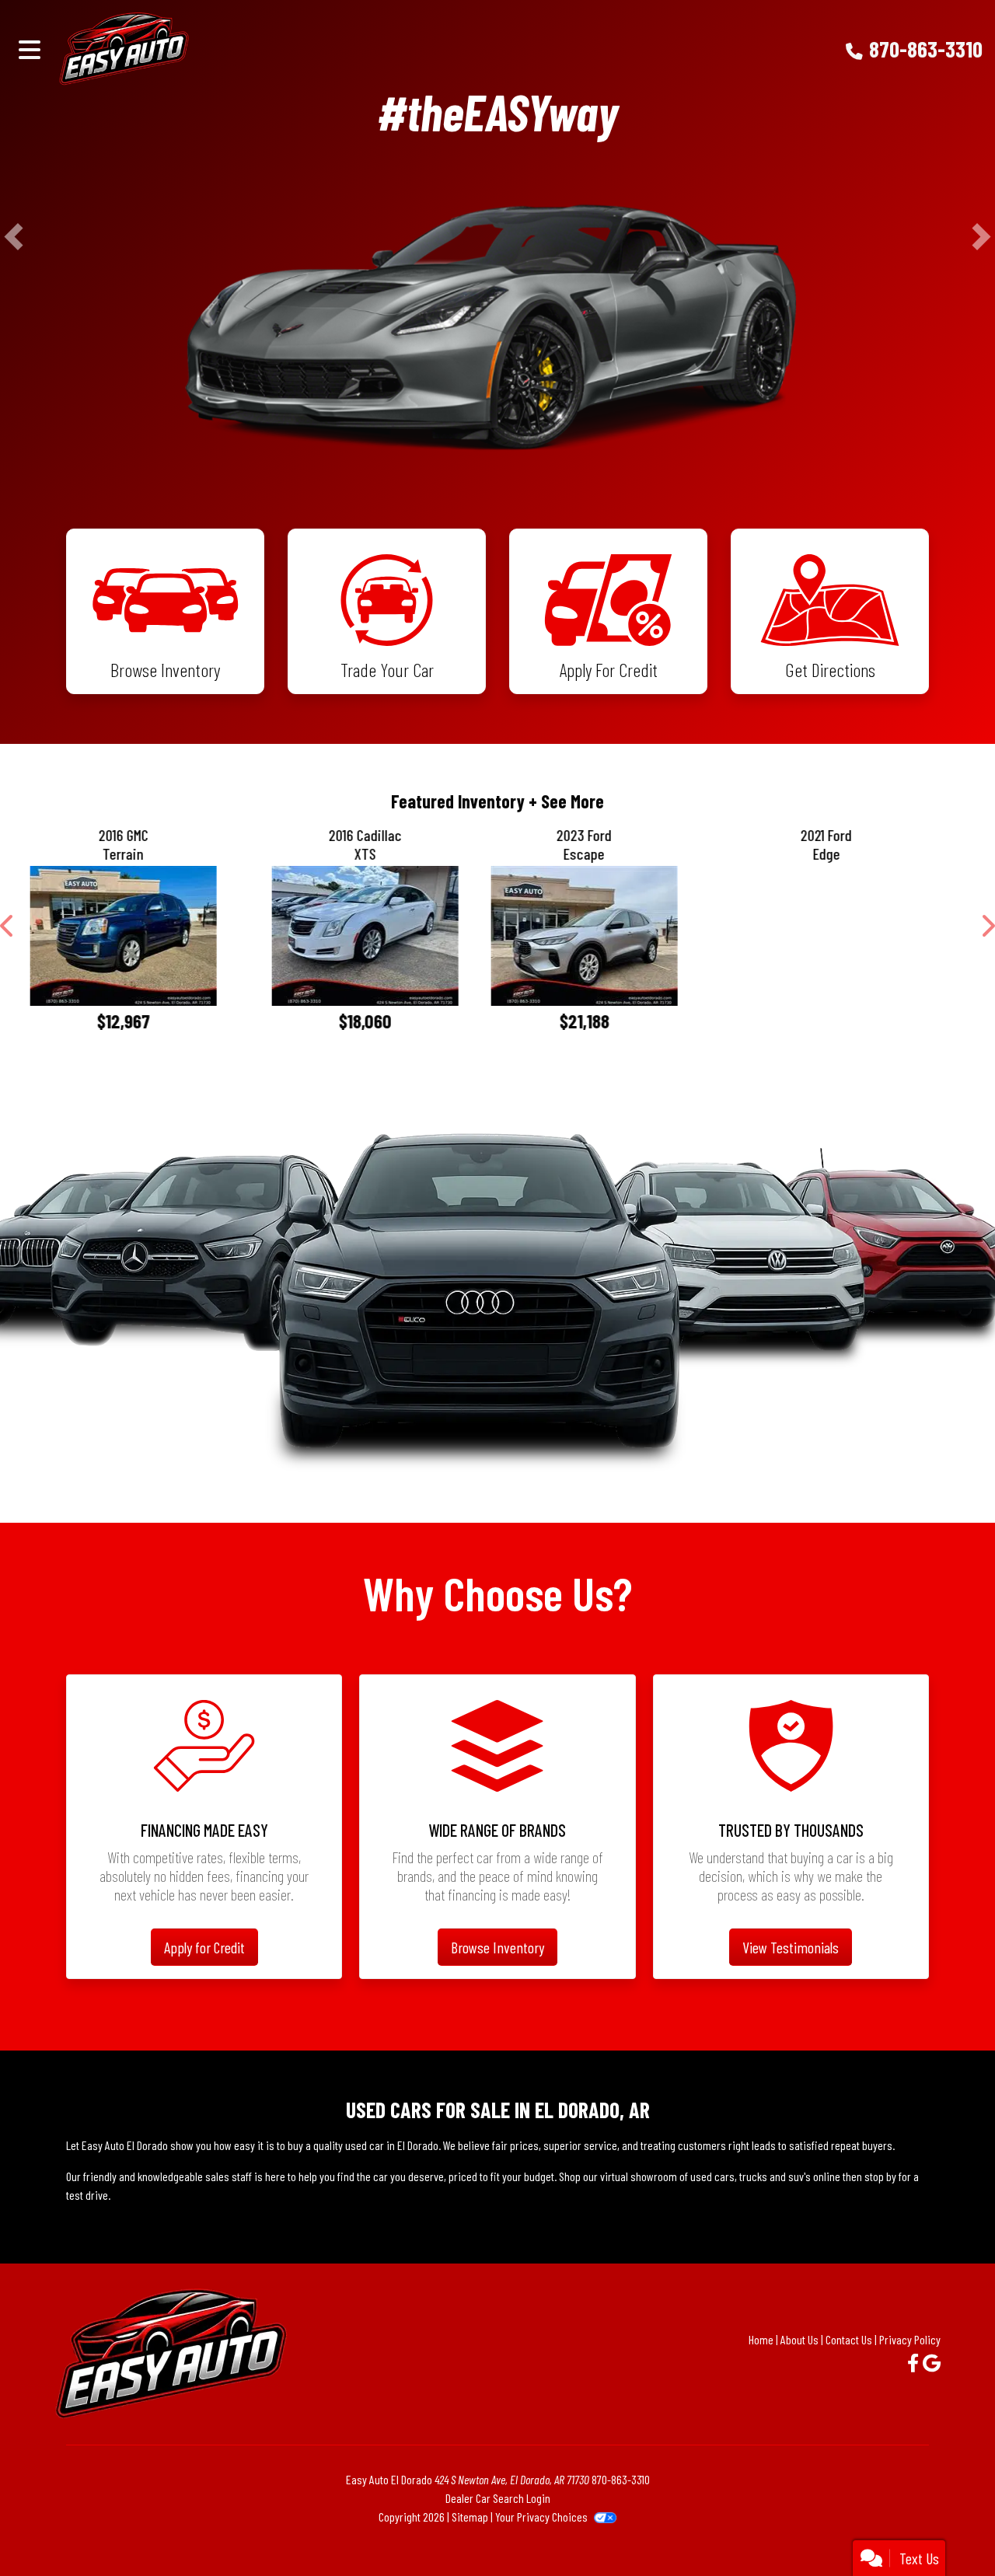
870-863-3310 (926, 49)
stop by (880, 2200)
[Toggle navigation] (30, 49)
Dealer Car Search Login (498, 2522)
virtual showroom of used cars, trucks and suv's (705, 2200)
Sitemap (470, 2541)
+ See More (566, 801)
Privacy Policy (910, 2363)
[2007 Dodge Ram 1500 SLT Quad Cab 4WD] (861, 948)
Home (761, 2363)
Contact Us (849, 2363)
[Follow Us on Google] (932, 2387)
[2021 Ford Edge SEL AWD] (377, 936)
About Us (799, 2363)
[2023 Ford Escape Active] (134, 936)
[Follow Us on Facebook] (915, 2387)
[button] (14, 236)
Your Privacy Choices (543, 2541)
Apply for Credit (204, 1971)
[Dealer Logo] (176, 49)
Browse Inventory (497, 1971)
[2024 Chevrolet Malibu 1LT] (619, 936)
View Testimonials (791, 1971)
